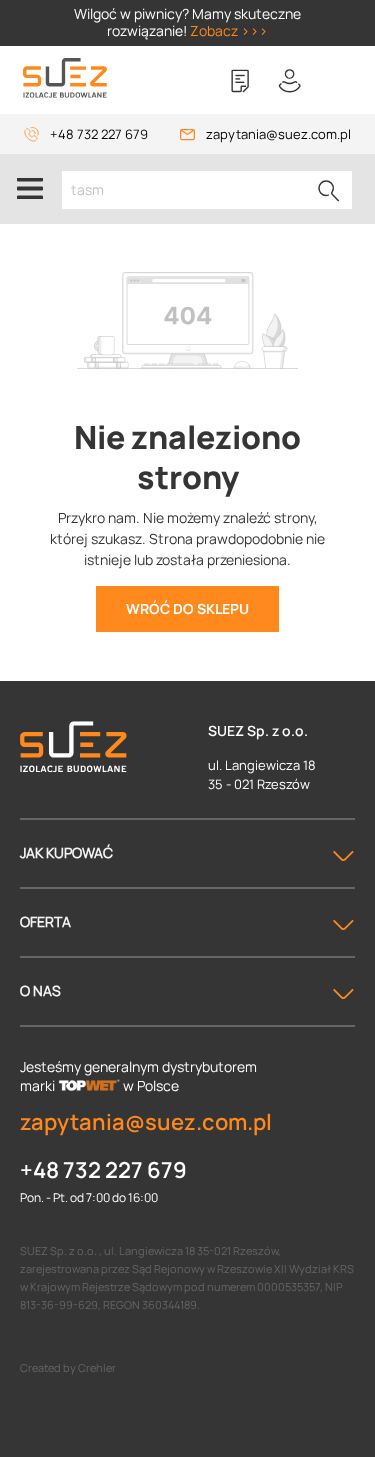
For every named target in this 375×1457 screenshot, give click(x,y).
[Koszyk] (340, 81)
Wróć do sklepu (187, 608)
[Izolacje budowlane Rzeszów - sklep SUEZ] (65, 78)
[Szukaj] (329, 190)
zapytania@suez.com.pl (278, 134)
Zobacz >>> (229, 30)
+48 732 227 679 (99, 134)
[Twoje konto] (290, 81)
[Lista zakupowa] (240, 81)
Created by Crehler (68, 1367)
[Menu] (30, 189)
